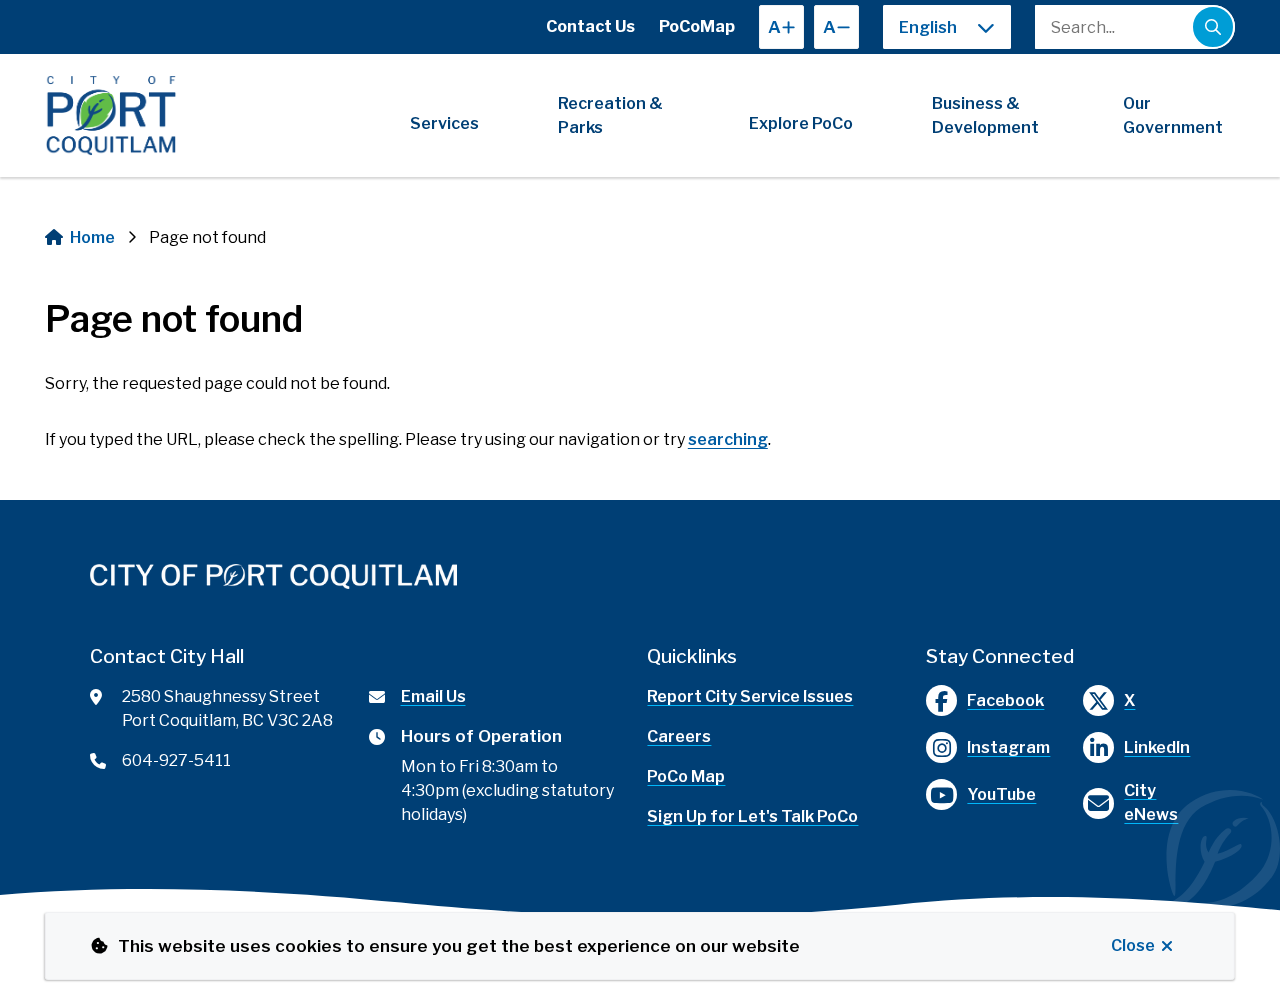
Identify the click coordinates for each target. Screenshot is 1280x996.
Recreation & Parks (610, 115)
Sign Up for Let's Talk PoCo (752, 816)
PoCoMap (697, 26)
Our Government (1173, 115)
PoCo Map (686, 776)
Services (444, 123)
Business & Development (985, 115)
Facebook (1005, 700)
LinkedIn (1157, 747)
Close (1133, 945)
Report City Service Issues (750, 696)
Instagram (1008, 747)
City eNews (1151, 802)
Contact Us (590, 26)
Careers (679, 736)
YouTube (1001, 794)
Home (92, 237)
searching (728, 439)
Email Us (433, 696)
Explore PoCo (801, 123)
